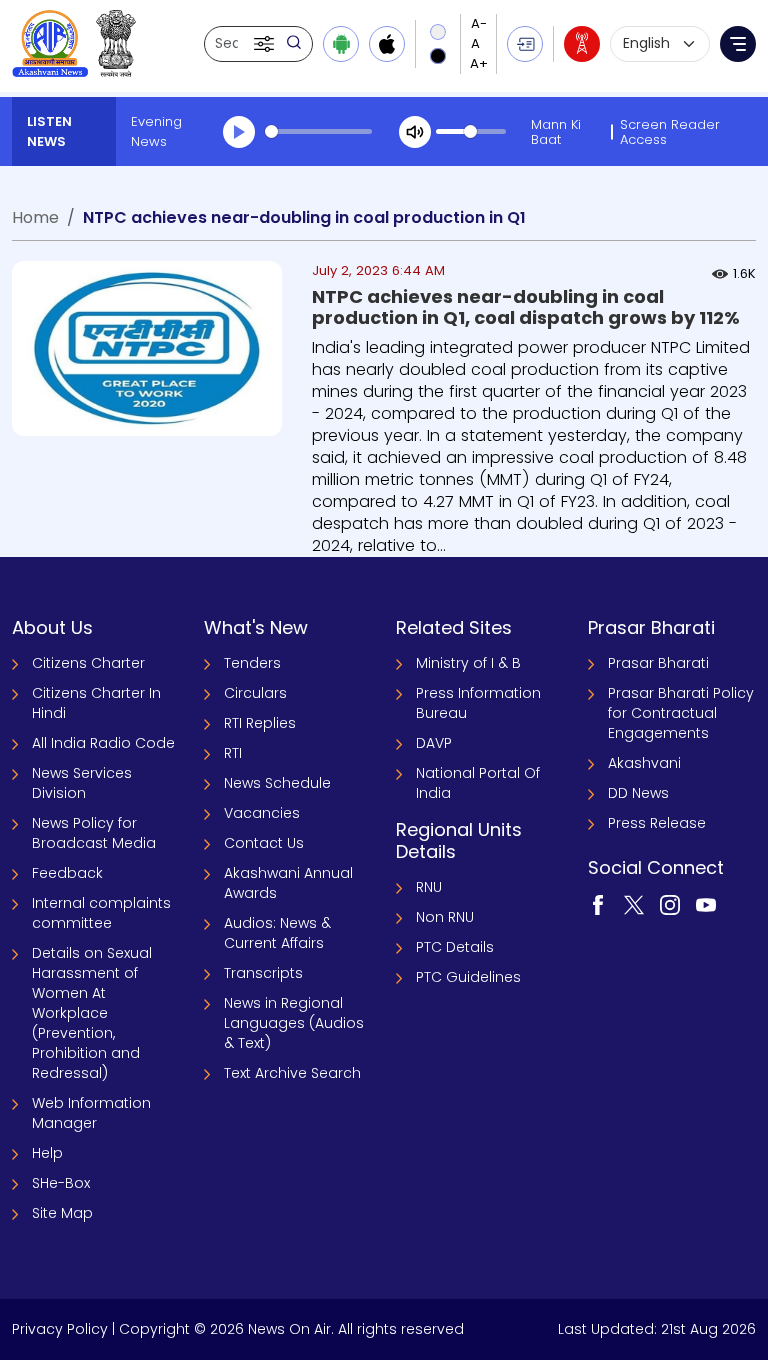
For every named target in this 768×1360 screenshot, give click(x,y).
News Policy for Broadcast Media (94, 833)
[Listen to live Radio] (582, 44)
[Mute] (415, 132)
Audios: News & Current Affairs (277, 933)
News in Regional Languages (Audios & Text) (294, 1023)
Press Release (657, 823)
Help (47, 1153)
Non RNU (445, 917)
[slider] (318, 131)
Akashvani (644, 763)
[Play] (239, 132)
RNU (429, 887)
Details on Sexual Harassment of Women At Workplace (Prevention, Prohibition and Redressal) (92, 1013)
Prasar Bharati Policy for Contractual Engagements (681, 713)
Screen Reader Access (670, 132)
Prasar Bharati (658, 663)
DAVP (434, 743)
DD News (638, 793)
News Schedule (277, 783)
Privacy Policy (60, 1329)
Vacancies (262, 813)
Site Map (62, 1213)
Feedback (67, 873)
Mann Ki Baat (556, 132)
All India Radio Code (103, 743)
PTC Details (455, 947)
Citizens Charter (88, 663)
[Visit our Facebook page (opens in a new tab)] (598, 904)
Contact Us (264, 843)
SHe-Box (61, 1183)
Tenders (252, 663)
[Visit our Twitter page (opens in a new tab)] (634, 904)
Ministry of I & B (468, 663)
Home (35, 217)
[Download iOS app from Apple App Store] (387, 44)
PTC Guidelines (468, 977)
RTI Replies (260, 723)
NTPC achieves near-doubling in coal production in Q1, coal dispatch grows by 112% (526, 307)
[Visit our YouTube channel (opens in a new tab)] (706, 904)
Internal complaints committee (101, 913)
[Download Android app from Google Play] (341, 44)
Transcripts (263, 973)
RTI (233, 753)
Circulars (255, 693)
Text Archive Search (292, 1073)
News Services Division (82, 783)
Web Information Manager (91, 1113)
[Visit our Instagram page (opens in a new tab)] (670, 904)
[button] (266, 44)
